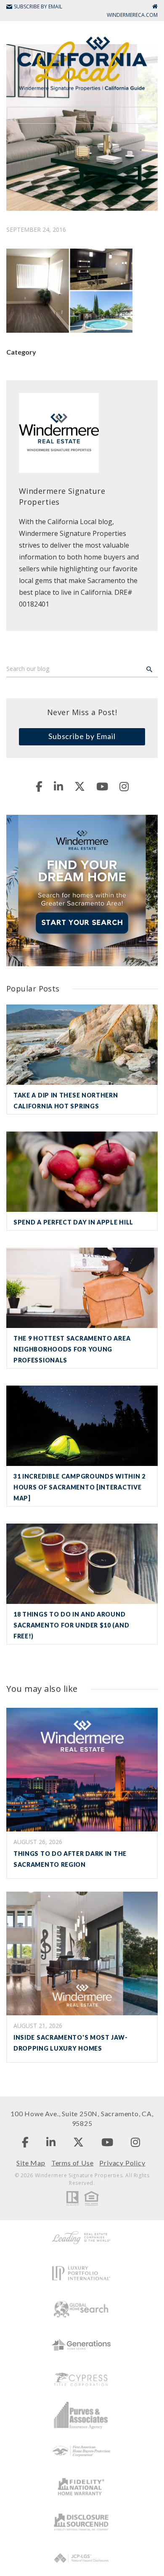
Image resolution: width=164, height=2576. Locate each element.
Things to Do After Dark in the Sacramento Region (70, 1859)
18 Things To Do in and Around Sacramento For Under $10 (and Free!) (71, 1625)
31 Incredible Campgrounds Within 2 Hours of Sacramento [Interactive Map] (79, 1487)
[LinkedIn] (58, 786)
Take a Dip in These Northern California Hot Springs (66, 1101)
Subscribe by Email (82, 736)
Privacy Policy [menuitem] (122, 2163)
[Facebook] (39, 786)
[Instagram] (124, 786)
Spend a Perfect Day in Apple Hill (73, 1222)
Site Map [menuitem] (31, 2163)
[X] (80, 786)
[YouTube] (102, 786)
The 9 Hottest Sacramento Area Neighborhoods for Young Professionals (72, 1349)
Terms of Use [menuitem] (73, 2163)
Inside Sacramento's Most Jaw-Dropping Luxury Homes (70, 2043)
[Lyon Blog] (82, 63)
